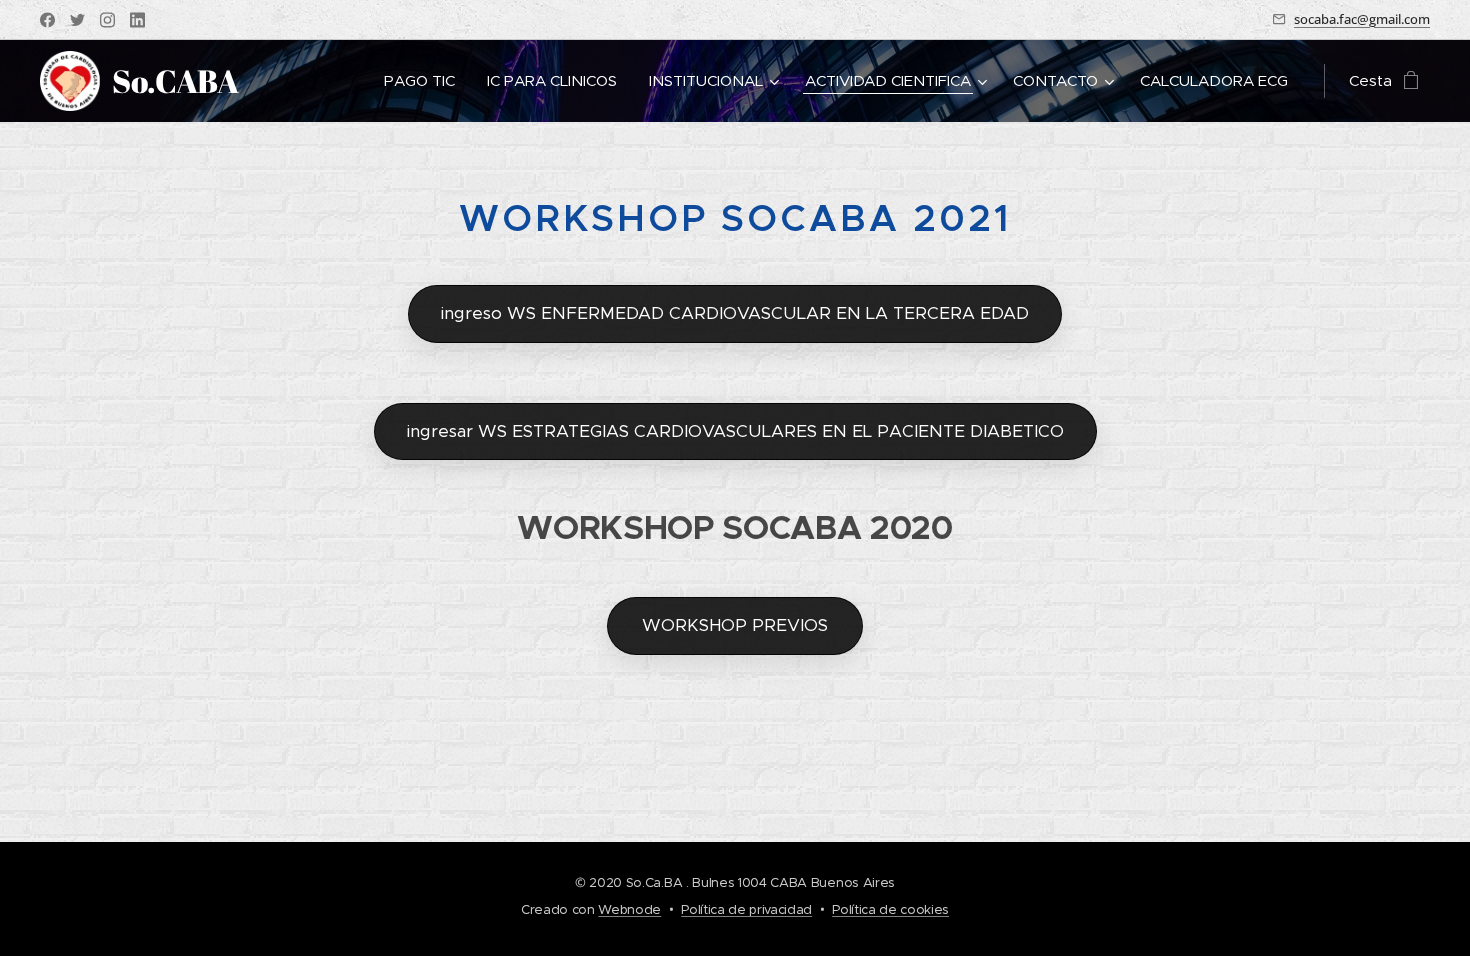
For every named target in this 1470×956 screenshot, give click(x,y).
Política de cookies (890, 909)
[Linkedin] (137, 20)
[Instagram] (107, 20)
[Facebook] (47, 20)
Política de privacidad (746, 909)
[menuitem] (425, 81)
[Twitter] (77, 20)
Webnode (629, 909)
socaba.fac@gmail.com (1362, 19)
